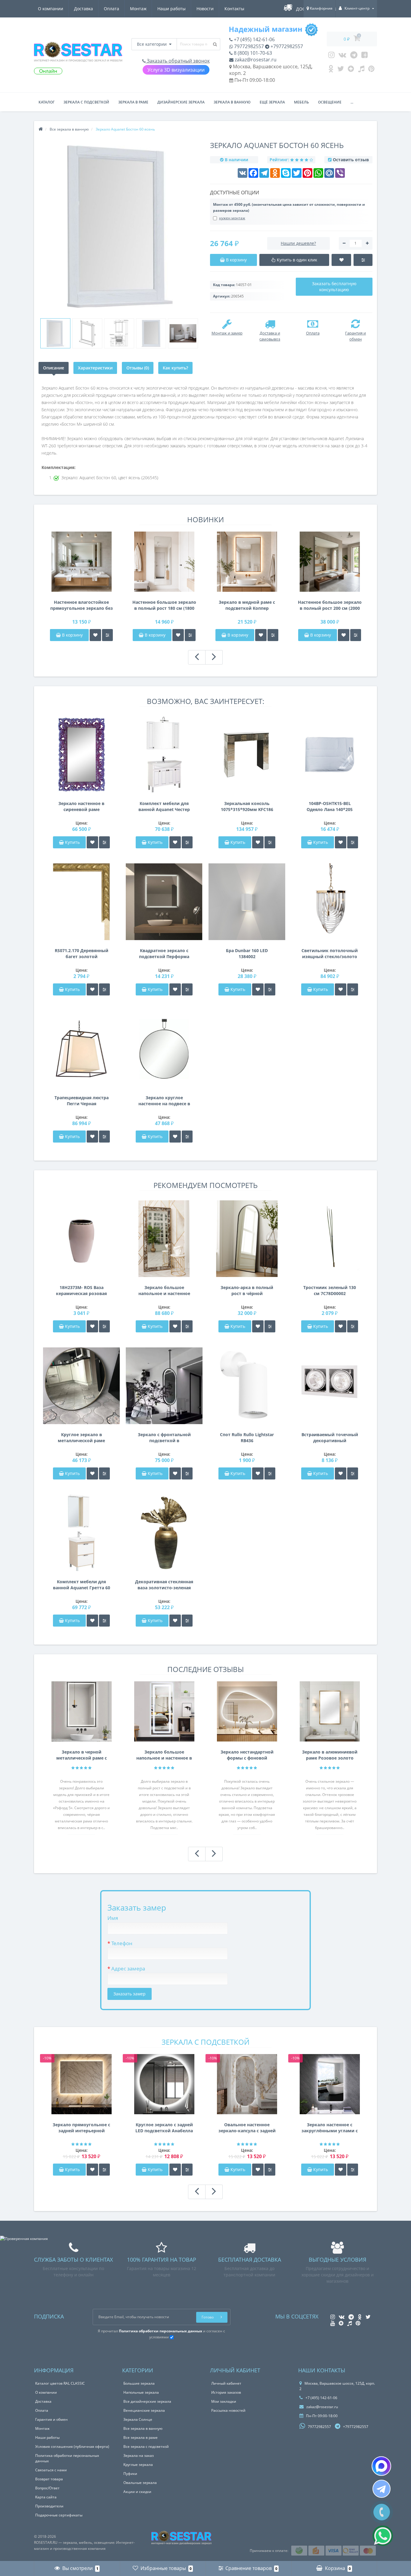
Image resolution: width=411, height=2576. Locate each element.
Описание (54, 368)
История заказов (226, 2392)
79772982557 (248, 46)
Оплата (111, 9)
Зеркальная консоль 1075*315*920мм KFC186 (247, 806)
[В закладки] (95, 635)
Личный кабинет (226, 2383)
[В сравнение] (107, 635)
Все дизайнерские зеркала (147, 2401)
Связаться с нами (51, 2470)
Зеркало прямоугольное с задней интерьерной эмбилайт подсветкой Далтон (81, 2128)
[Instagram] (331, 56)
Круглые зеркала (138, 2465)
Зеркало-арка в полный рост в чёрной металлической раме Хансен (247, 1291)
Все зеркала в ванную (143, 2428)
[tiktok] (361, 70)
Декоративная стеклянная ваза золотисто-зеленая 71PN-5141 (164, 1585)
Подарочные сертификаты (59, 2515)
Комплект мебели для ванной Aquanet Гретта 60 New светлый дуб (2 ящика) (82, 1585)
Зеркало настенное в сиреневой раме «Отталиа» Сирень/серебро (81, 807)
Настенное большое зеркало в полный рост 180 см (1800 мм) (164, 605)
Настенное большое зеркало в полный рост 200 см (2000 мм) (330, 605)
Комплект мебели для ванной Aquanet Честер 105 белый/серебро (164, 807)
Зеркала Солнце (138, 2419)
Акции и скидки (137, 2492)
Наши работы (172, 9)
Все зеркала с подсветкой (146, 2446)
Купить (72, 842)
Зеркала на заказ (139, 2456)
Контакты (234, 9)
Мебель (301, 102)
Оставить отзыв (351, 160)
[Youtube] (365, 56)
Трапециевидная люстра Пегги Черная (82, 1101)
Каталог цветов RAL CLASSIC (60, 2383)
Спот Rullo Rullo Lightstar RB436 (247, 1438)
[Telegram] (354, 56)
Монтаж (138, 9)
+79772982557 (286, 46)
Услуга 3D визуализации (176, 70)
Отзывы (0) (138, 368)
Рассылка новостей (228, 2410)
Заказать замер (130, 1994)
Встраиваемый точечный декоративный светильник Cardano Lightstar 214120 (330, 1438)
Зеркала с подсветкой (86, 102)
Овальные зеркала (140, 2483)
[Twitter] (341, 70)
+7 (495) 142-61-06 (254, 39)
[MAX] (381, 2466)
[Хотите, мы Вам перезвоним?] (382, 2512)
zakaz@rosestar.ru (255, 60)
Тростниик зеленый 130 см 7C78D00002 (330, 1290)
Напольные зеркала (141, 2392)
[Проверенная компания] (24, 2239)
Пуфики (130, 2474)
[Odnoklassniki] (331, 70)
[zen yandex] (351, 70)
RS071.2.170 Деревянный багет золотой (82, 953)
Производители (49, 2506)
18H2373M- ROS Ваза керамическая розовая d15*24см (81, 1291)
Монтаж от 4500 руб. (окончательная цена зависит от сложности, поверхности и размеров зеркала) (289, 207)
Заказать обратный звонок (178, 61)
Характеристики (95, 368)
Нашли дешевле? (298, 243)
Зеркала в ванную (232, 102)
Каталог (46, 102)
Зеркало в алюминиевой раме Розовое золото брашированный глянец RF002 (330, 1755)
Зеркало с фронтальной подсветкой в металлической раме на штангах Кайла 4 (164, 1438)
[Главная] (41, 129)
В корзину (72, 635)
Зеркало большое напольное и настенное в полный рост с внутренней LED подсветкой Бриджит (164, 1755)
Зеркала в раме (133, 102)
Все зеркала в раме (141, 2437)
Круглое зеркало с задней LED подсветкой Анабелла (164, 2128)
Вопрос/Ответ (47, 2488)
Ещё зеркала (272, 102)
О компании (51, 9)
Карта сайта (46, 2497)
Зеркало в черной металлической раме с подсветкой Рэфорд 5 (82, 1755)
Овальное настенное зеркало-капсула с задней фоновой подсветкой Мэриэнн (247, 2128)
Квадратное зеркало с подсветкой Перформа (164, 953)
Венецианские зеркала (144, 2410)
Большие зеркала (139, 2383)
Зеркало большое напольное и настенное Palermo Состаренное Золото (164, 1291)
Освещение (330, 102)
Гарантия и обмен (51, 2419)
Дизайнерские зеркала (181, 102)
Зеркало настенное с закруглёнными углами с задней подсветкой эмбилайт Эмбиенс (330, 2128)
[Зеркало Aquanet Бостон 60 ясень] (55, 333)
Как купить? (175, 368)
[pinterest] (371, 70)
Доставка (83, 9)
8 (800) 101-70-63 (252, 53)
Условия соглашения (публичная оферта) (72, 2446)
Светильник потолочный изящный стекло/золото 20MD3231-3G (330, 954)
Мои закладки (224, 2401)
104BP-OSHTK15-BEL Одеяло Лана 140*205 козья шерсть (330, 807)
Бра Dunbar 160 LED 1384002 (247, 953)
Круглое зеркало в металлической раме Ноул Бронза (81, 1438)
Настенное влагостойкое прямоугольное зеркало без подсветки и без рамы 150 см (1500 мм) (82, 605)
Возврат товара (49, 2479)
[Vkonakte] (342, 56)
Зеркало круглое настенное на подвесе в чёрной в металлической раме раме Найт (164, 1101)
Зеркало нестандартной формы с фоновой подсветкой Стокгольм (247, 1755)
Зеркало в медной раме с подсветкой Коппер (247, 605)
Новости (205, 9)
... (352, 102)
